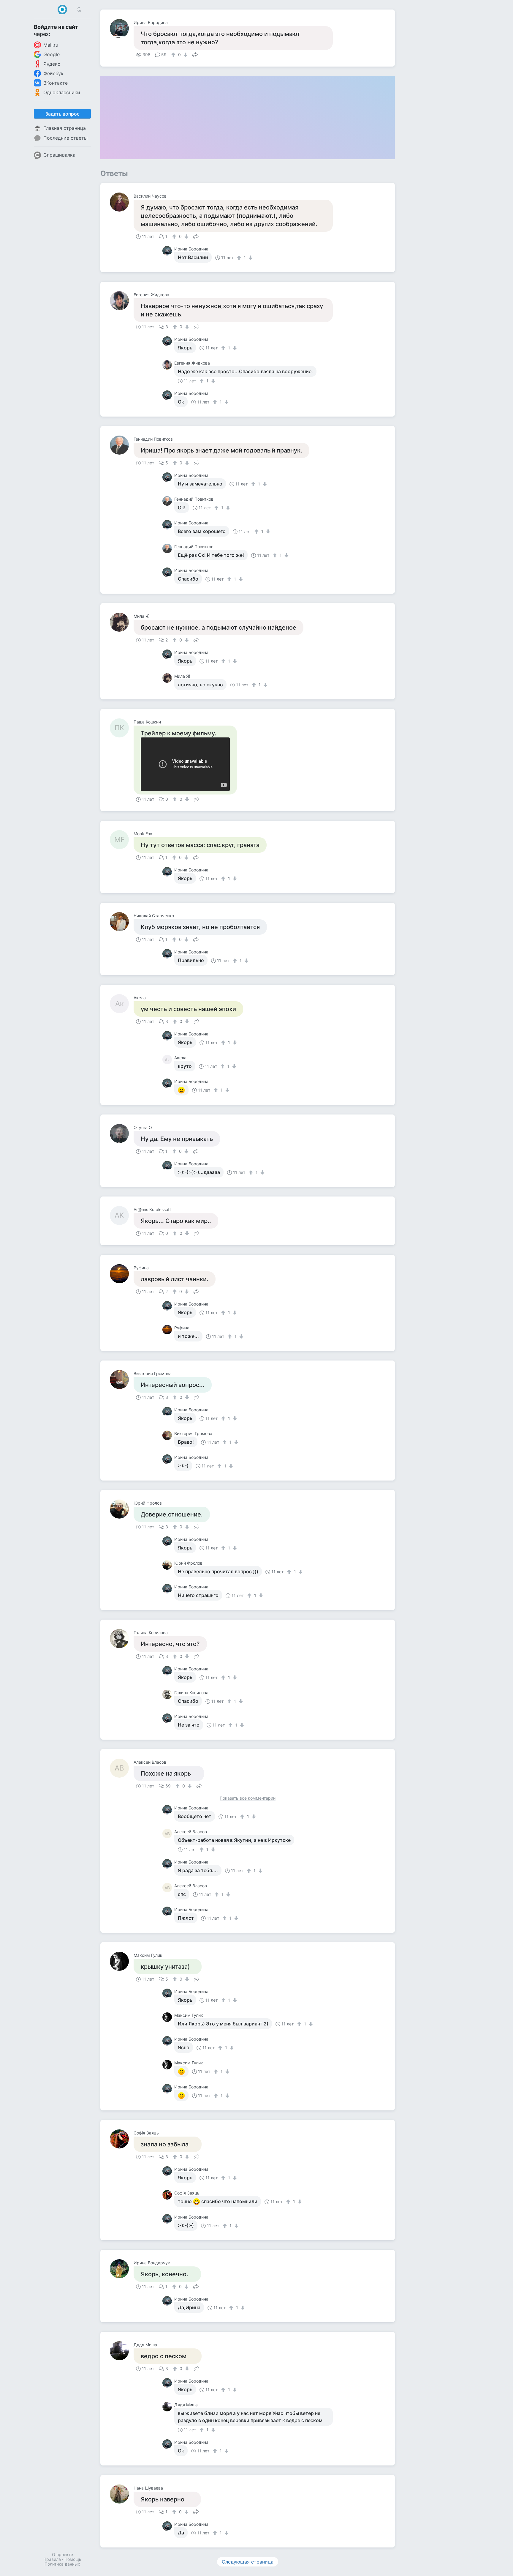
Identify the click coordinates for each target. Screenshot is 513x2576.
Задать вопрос (62, 114)
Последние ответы (65, 138)
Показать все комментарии (248, 1798)
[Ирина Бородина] (122, 29)
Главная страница (65, 128)
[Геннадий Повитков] (122, 445)
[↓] (185, 55)
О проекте (62, 2554)
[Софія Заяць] (122, 2139)
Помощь (73, 2559)
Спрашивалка (59, 155)
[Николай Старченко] (122, 922)
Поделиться (195, 54)
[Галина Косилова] (122, 1639)
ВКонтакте (56, 83)
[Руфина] (122, 1274)
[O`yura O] (122, 1133)
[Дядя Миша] (122, 2351)
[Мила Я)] (122, 622)
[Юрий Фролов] (122, 1509)
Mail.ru (51, 45)
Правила (52, 2559)
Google (52, 54)
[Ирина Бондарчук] (122, 2269)
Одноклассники (62, 92)
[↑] (174, 55)
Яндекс (52, 64)
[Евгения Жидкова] (122, 301)
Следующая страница (248, 2562)
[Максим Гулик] (122, 1961)
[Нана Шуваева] (122, 2494)
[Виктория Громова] (122, 1380)
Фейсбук (53, 73)
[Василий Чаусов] (122, 202)
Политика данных (62, 2564)
